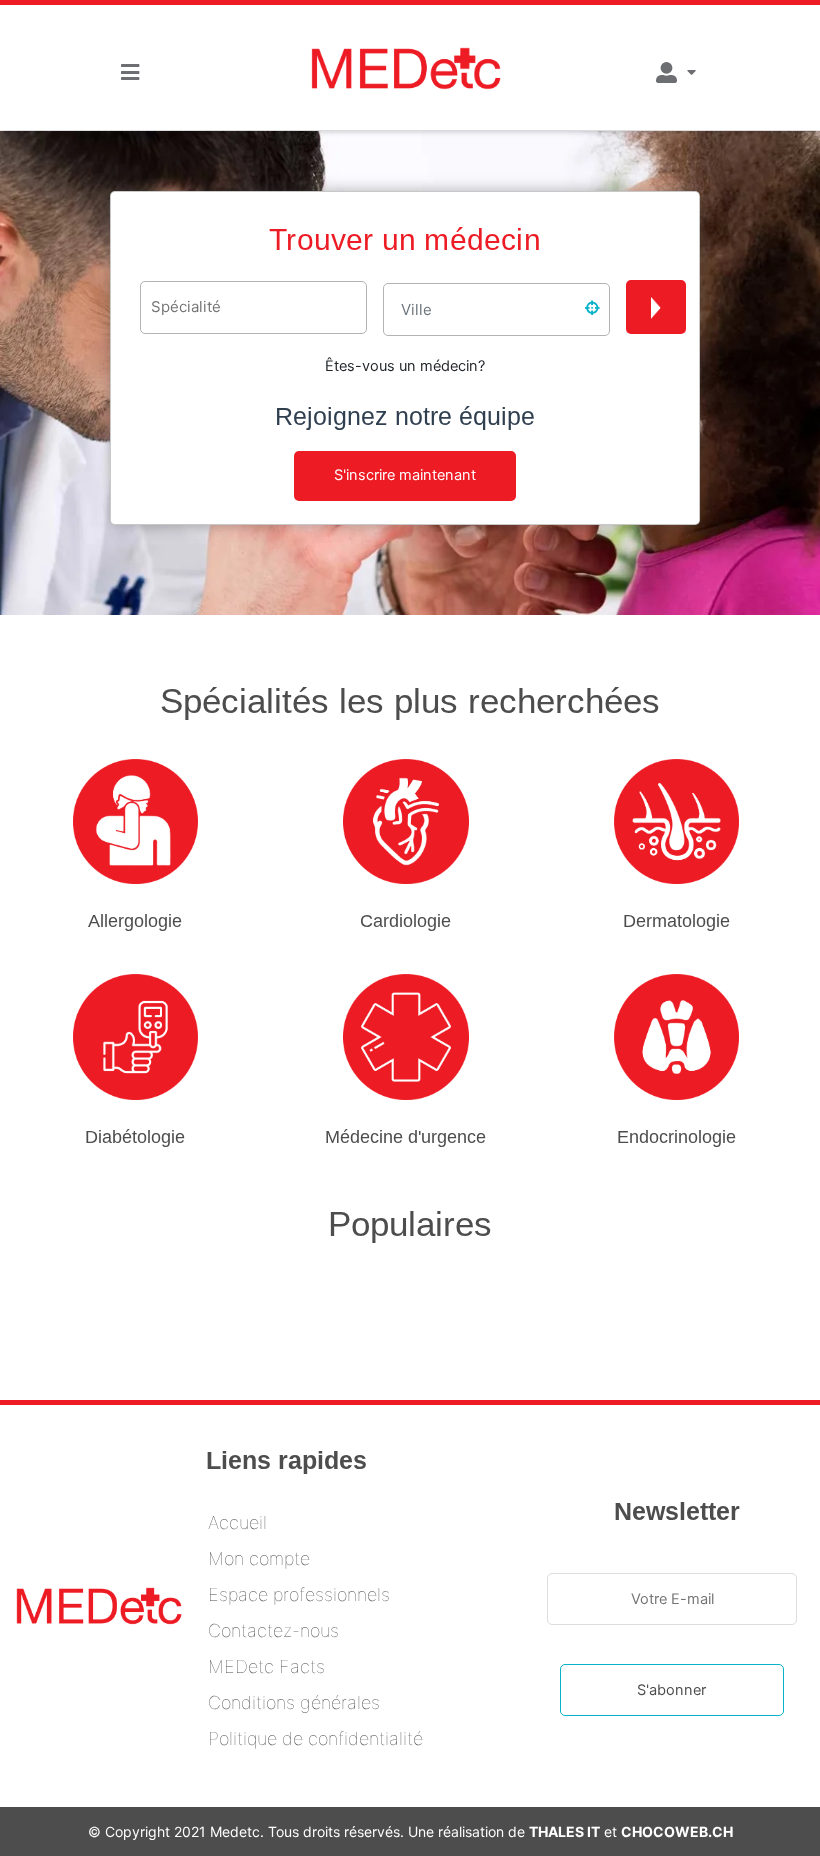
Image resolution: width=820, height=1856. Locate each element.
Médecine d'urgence (405, 1137)
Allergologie (135, 921)
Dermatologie (676, 921)
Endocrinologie (676, 1137)
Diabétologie (135, 1137)
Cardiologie (405, 921)
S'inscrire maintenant (405, 475)
